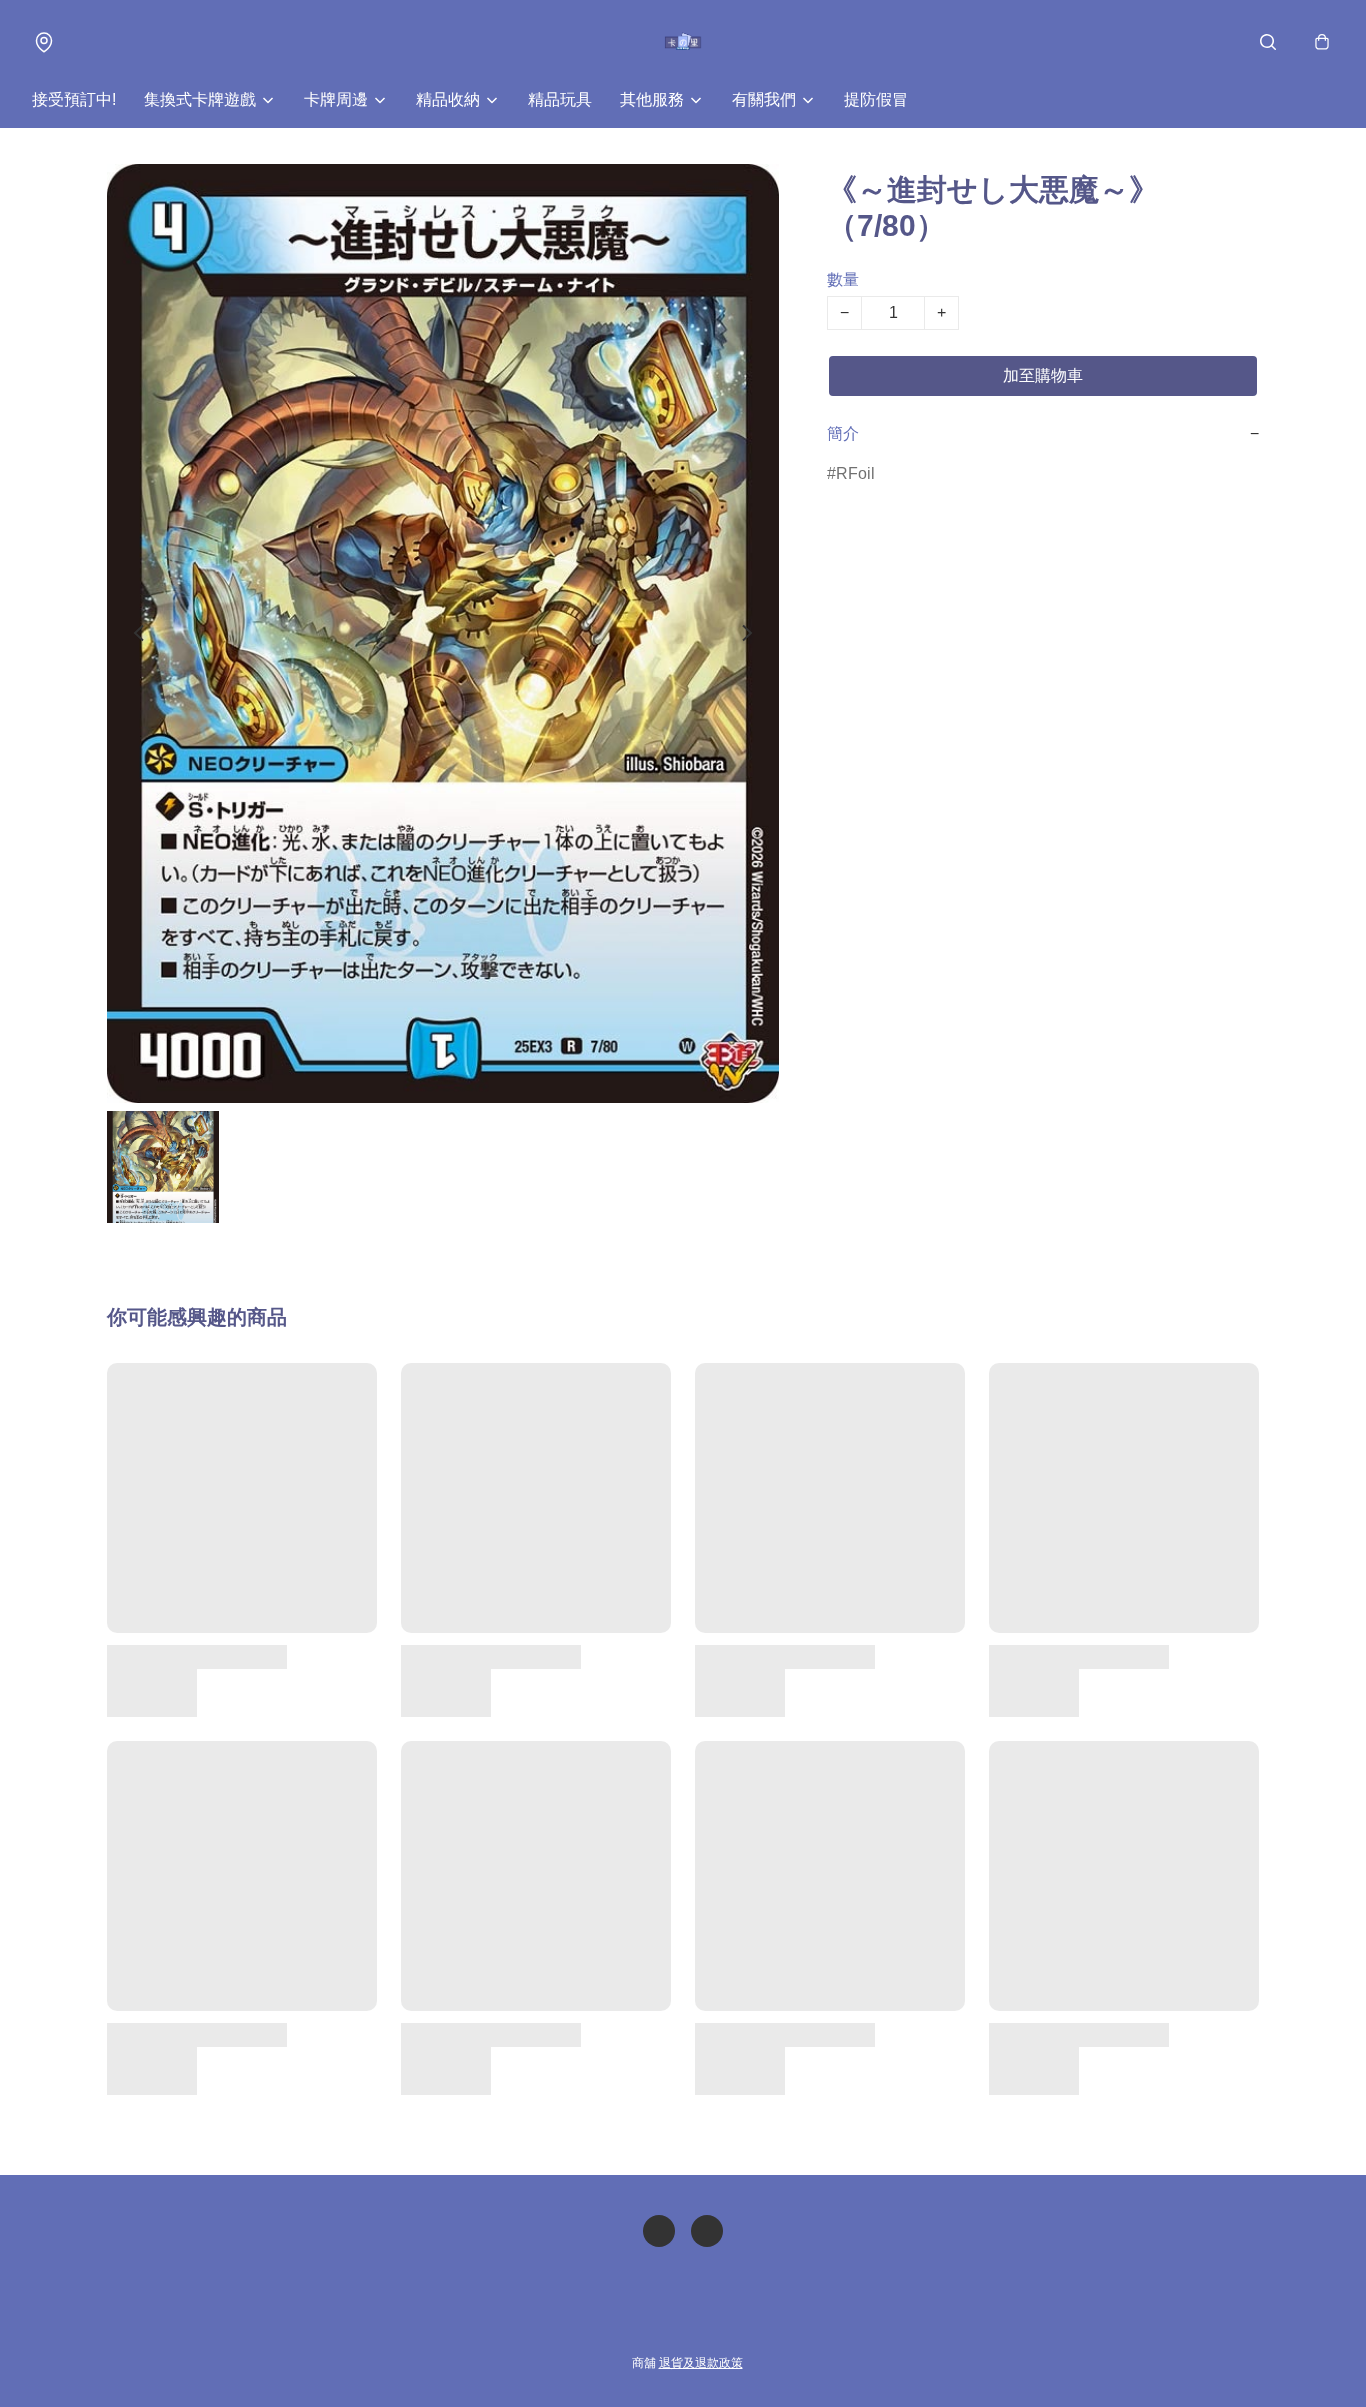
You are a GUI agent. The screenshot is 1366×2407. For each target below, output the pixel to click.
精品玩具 (560, 99)
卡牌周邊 (336, 99)
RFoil (855, 473)
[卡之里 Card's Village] (683, 42)
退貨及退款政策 (701, 2363)
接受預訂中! (74, 99)
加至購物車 (1043, 375)
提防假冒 (876, 99)
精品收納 (448, 99)
